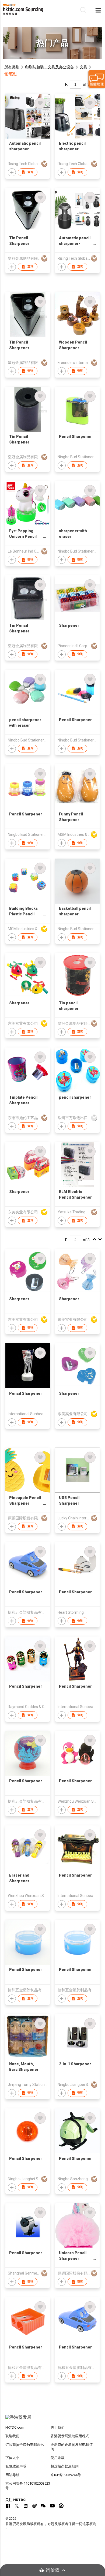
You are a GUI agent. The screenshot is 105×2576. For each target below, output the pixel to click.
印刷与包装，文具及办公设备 (50, 67)
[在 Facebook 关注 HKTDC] (8, 2506)
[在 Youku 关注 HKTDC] (61, 2506)
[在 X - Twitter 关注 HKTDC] (17, 2506)
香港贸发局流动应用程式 (70, 2436)
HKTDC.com (15, 2427)
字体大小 (12, 2458)
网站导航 (12, 2475)
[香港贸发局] (53, 2420)
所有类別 (12, 67)
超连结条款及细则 (65, 2466)
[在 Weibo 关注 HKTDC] (34, 2506)
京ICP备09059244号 (66, 2475)
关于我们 (58, 2427)
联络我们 (12, 2436)
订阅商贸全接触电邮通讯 (25, 2445)
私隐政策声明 (16, 2466)
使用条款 (58, 2458)
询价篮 (53, 2570)
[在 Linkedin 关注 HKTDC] (26, 2506)
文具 (83, 67)
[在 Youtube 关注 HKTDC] (52, 2506)
